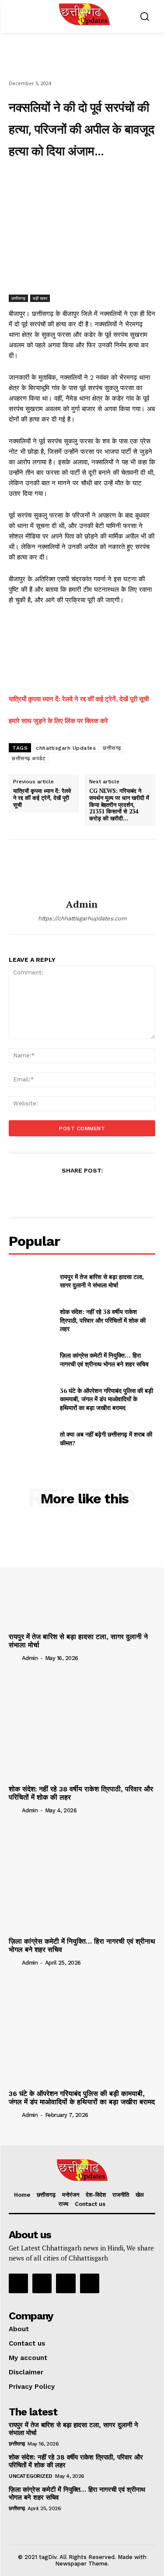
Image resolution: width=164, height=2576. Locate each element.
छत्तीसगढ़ (18, 298)
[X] (65, 179)
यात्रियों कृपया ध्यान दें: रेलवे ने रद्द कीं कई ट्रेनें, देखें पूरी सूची (79, 699)
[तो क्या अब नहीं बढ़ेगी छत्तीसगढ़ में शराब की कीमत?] (31, 1438)
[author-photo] (14, 1658)
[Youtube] (90, 2283)
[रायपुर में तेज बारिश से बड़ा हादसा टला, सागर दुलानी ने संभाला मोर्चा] (31, 1281)
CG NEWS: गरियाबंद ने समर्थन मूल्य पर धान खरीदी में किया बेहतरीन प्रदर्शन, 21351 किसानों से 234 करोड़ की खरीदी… (119, 805)
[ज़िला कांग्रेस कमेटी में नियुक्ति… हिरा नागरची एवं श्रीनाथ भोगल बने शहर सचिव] (31, 1360)
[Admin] (82, 869)
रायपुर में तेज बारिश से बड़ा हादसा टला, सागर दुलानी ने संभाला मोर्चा (102, 1281)
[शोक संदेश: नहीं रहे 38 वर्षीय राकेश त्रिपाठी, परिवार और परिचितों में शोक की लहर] (31, 1320)
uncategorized (31, 2476)
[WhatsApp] (105, 179)
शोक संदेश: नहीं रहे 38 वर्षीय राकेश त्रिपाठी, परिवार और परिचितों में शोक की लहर (103, 1320)
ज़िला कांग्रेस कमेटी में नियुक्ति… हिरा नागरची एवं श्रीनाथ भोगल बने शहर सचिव (104, 1360)
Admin (82, 904)
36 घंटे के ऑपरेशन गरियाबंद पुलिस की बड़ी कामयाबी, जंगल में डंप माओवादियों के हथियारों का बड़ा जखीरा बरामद (106, 1399)
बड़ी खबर (40, 298)
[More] (126, 179)
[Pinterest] (85, 179)
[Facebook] (45, 179)
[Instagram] (42, 2283)
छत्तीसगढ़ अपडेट (29, 758)
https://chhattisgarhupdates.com (82, 918)
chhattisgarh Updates (66, 748)
